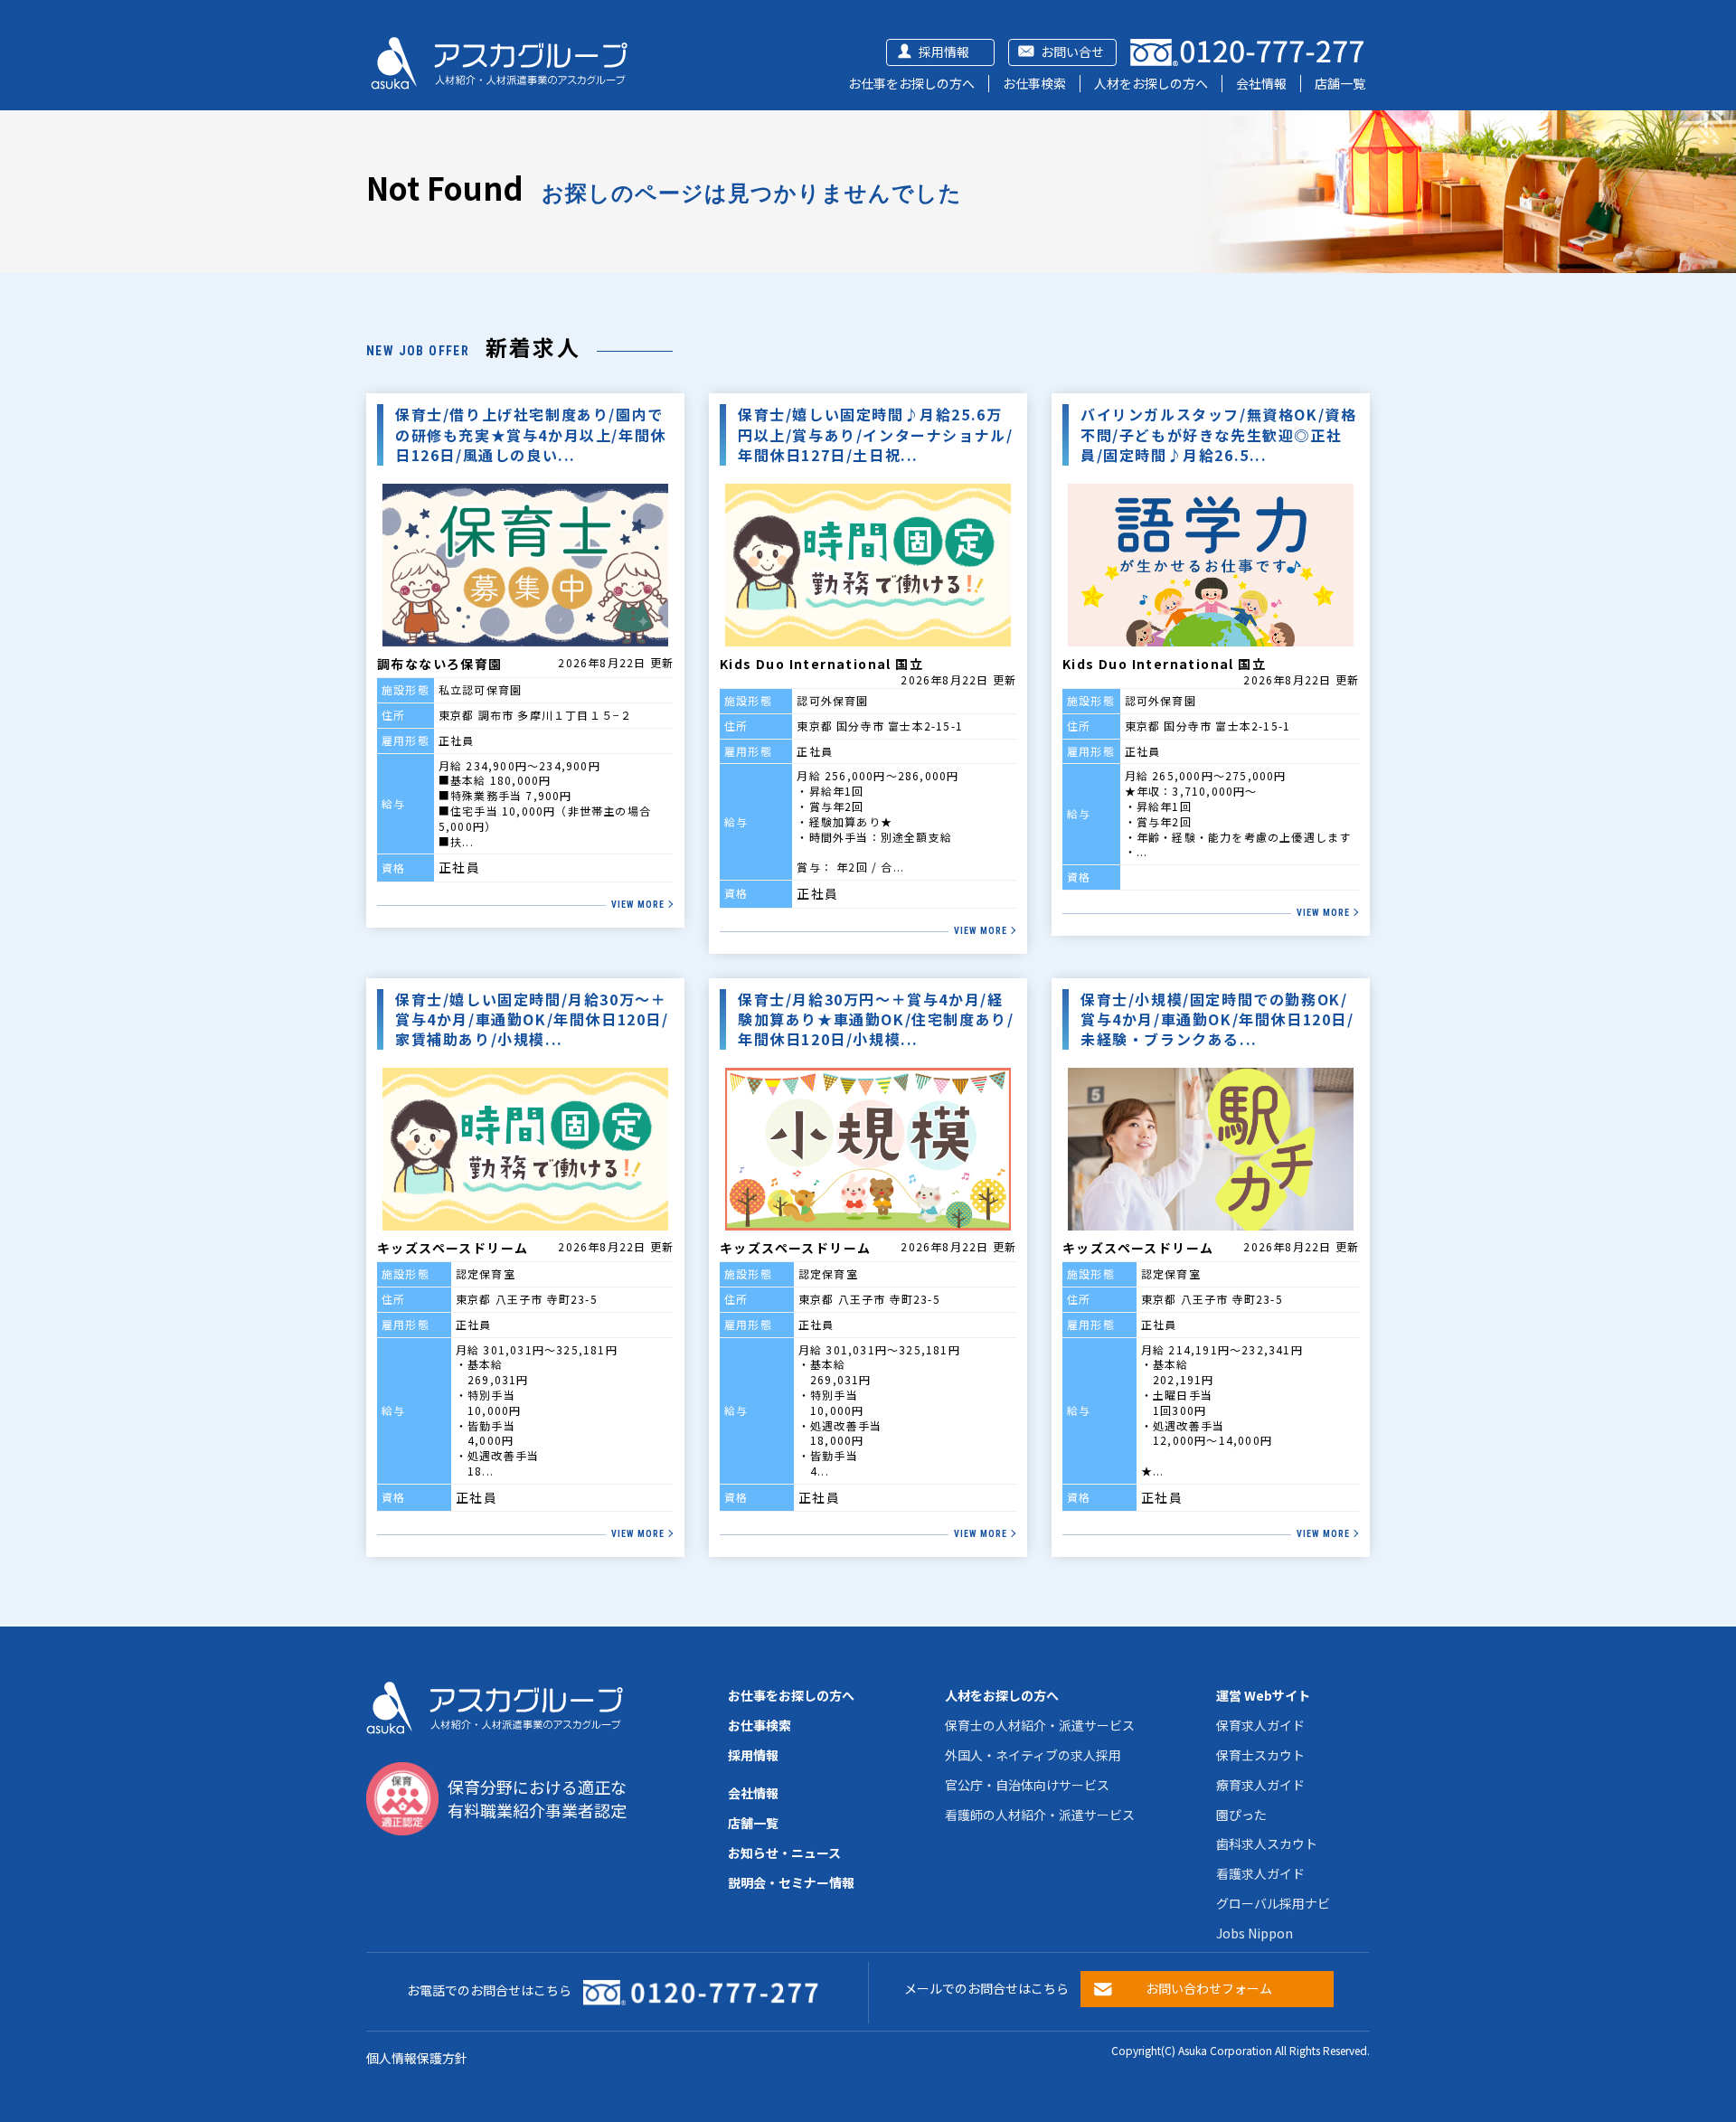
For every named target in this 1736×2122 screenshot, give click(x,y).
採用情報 (944, 52)
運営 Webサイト (1263, 1695)
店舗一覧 (1340, 83)
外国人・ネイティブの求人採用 (1033, 1755)
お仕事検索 (1034, 83)
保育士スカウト (1260, 1755)
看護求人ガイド (1260, 1873)
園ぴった (1241, 1815)
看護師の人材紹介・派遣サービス (1040, 1815)
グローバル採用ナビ (1273, 1903)
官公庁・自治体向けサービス (1027, 1785)
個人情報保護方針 (417, 2058)
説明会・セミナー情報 (791, 1882)
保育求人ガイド (1260, 1725)
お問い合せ (1072, 52)
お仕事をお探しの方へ (911, 83)
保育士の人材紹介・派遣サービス (1040, 1725)
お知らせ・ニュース (784, 1853)
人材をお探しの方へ (1151, 83)
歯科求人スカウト (1267, 1844)
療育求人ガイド (1260, 1785)
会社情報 (1261, 83)
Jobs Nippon (1255, 1933)
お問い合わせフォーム (1209, 1988)
